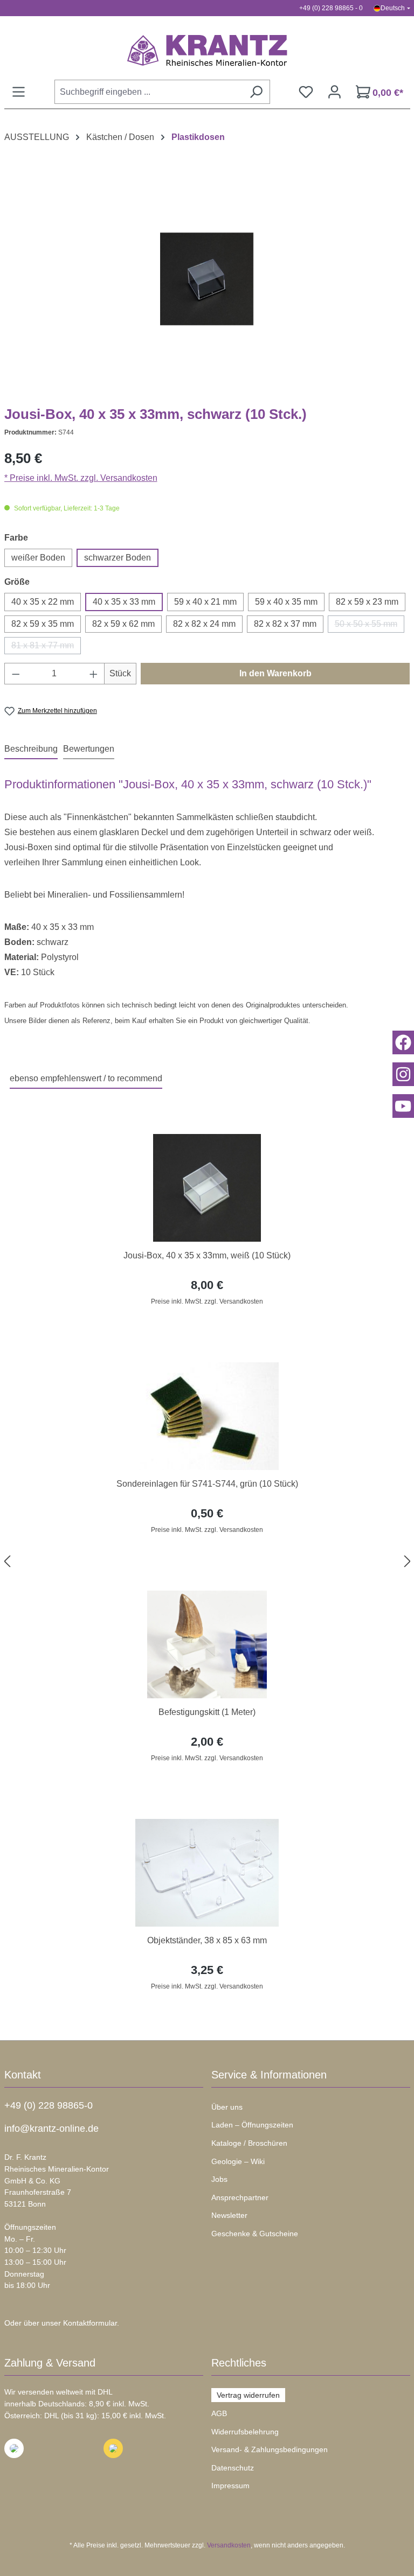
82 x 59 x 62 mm (123, 624)
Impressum (230, 2486)
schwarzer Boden (118, 558)
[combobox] (149, 92)
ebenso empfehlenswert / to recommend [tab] (86, 1078)
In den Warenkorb (275, 673)
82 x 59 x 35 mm (43, 624)
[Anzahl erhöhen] (94, 674)
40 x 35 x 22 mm (43, 602)
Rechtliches (239, 2363)
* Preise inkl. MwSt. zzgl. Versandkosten (81, 478)
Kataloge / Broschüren (249, 2143)
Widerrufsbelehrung (245, 2432)
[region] (207, 1562)
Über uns (227, 2107)
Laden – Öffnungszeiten (252, 2125)
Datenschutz (233, 2468)
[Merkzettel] (306, 92)
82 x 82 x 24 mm (204, 624)
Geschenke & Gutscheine (255, 2234)
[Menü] (19, 92)
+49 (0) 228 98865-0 (49, 2105)
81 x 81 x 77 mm (46, 647)
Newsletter (229, 2215)
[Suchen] (256, 92)
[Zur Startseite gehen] (207, 50)
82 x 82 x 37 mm (285, 624)
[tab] (31, 750)
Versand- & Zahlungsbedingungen (270, 2449)
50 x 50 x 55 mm (370, 626)
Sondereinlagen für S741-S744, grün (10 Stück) (207, 1484)
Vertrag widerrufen (248, 2395)
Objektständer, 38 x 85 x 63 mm (207, 1940)
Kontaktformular (90, 2323)
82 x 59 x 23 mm (367, 602)
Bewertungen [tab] (89, 749)
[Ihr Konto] (334, 92)
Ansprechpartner (240, 2197)
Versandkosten (229, 2545)
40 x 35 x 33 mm (124, 602)
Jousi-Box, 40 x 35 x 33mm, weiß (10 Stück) (207, 1255)
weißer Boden (38, 558)
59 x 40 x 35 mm (286, 602)
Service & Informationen (269, 2075)
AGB (219, 2413)
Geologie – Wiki (238, 2161)
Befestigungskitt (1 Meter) (207, 1712)
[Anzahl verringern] (16, 674)
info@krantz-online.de (51, 2129)
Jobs (219, 2179)
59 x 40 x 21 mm (205, 602)
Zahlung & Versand (50, 2363)
